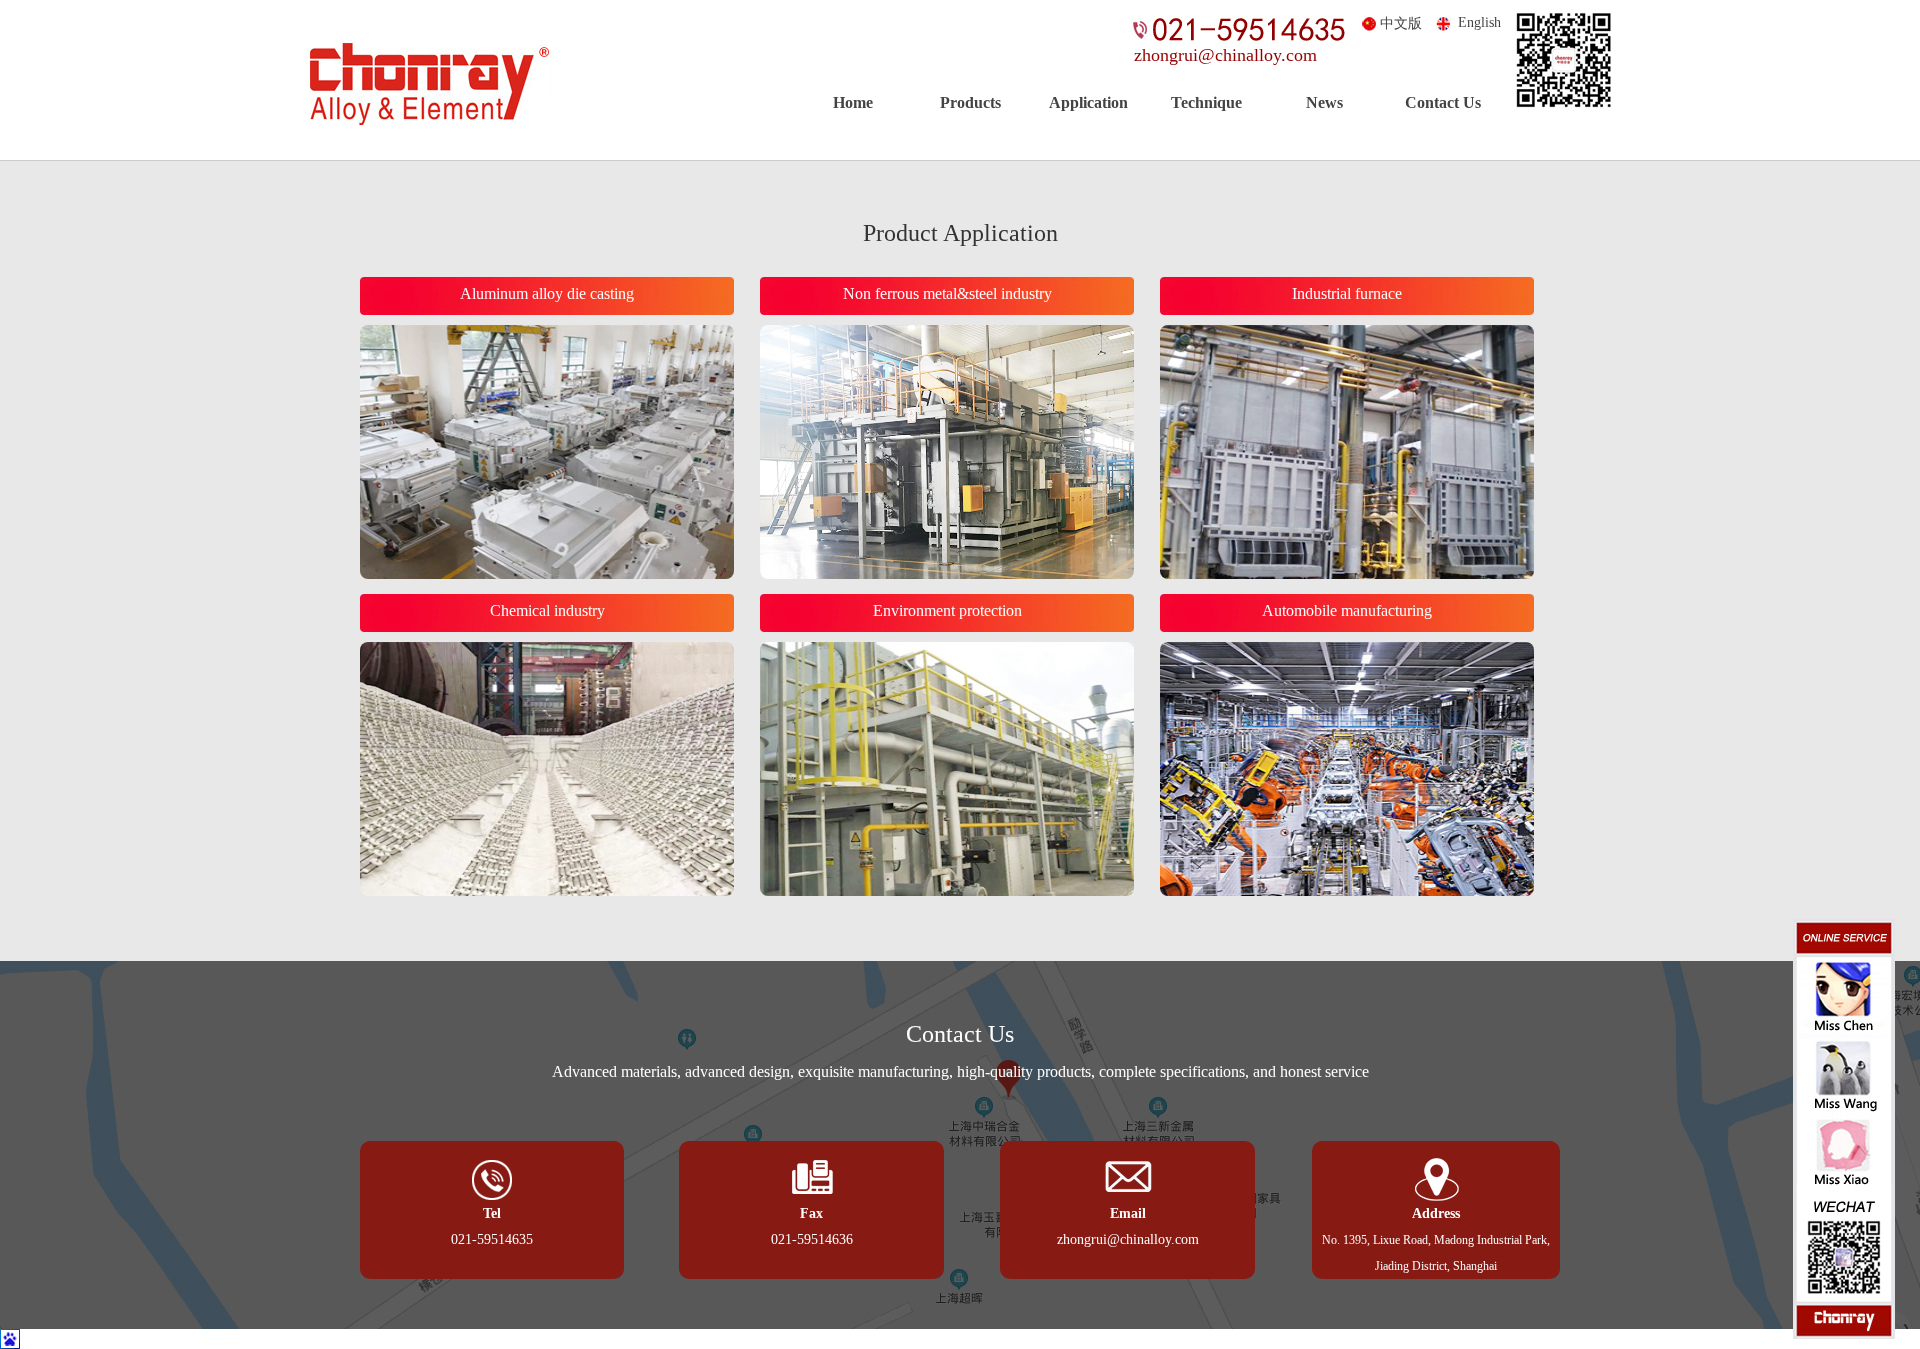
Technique (1206, 102)
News (1324, 102)
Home (853, 102)
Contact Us (1443, 102)
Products (970, 102)
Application (1088, 102)
